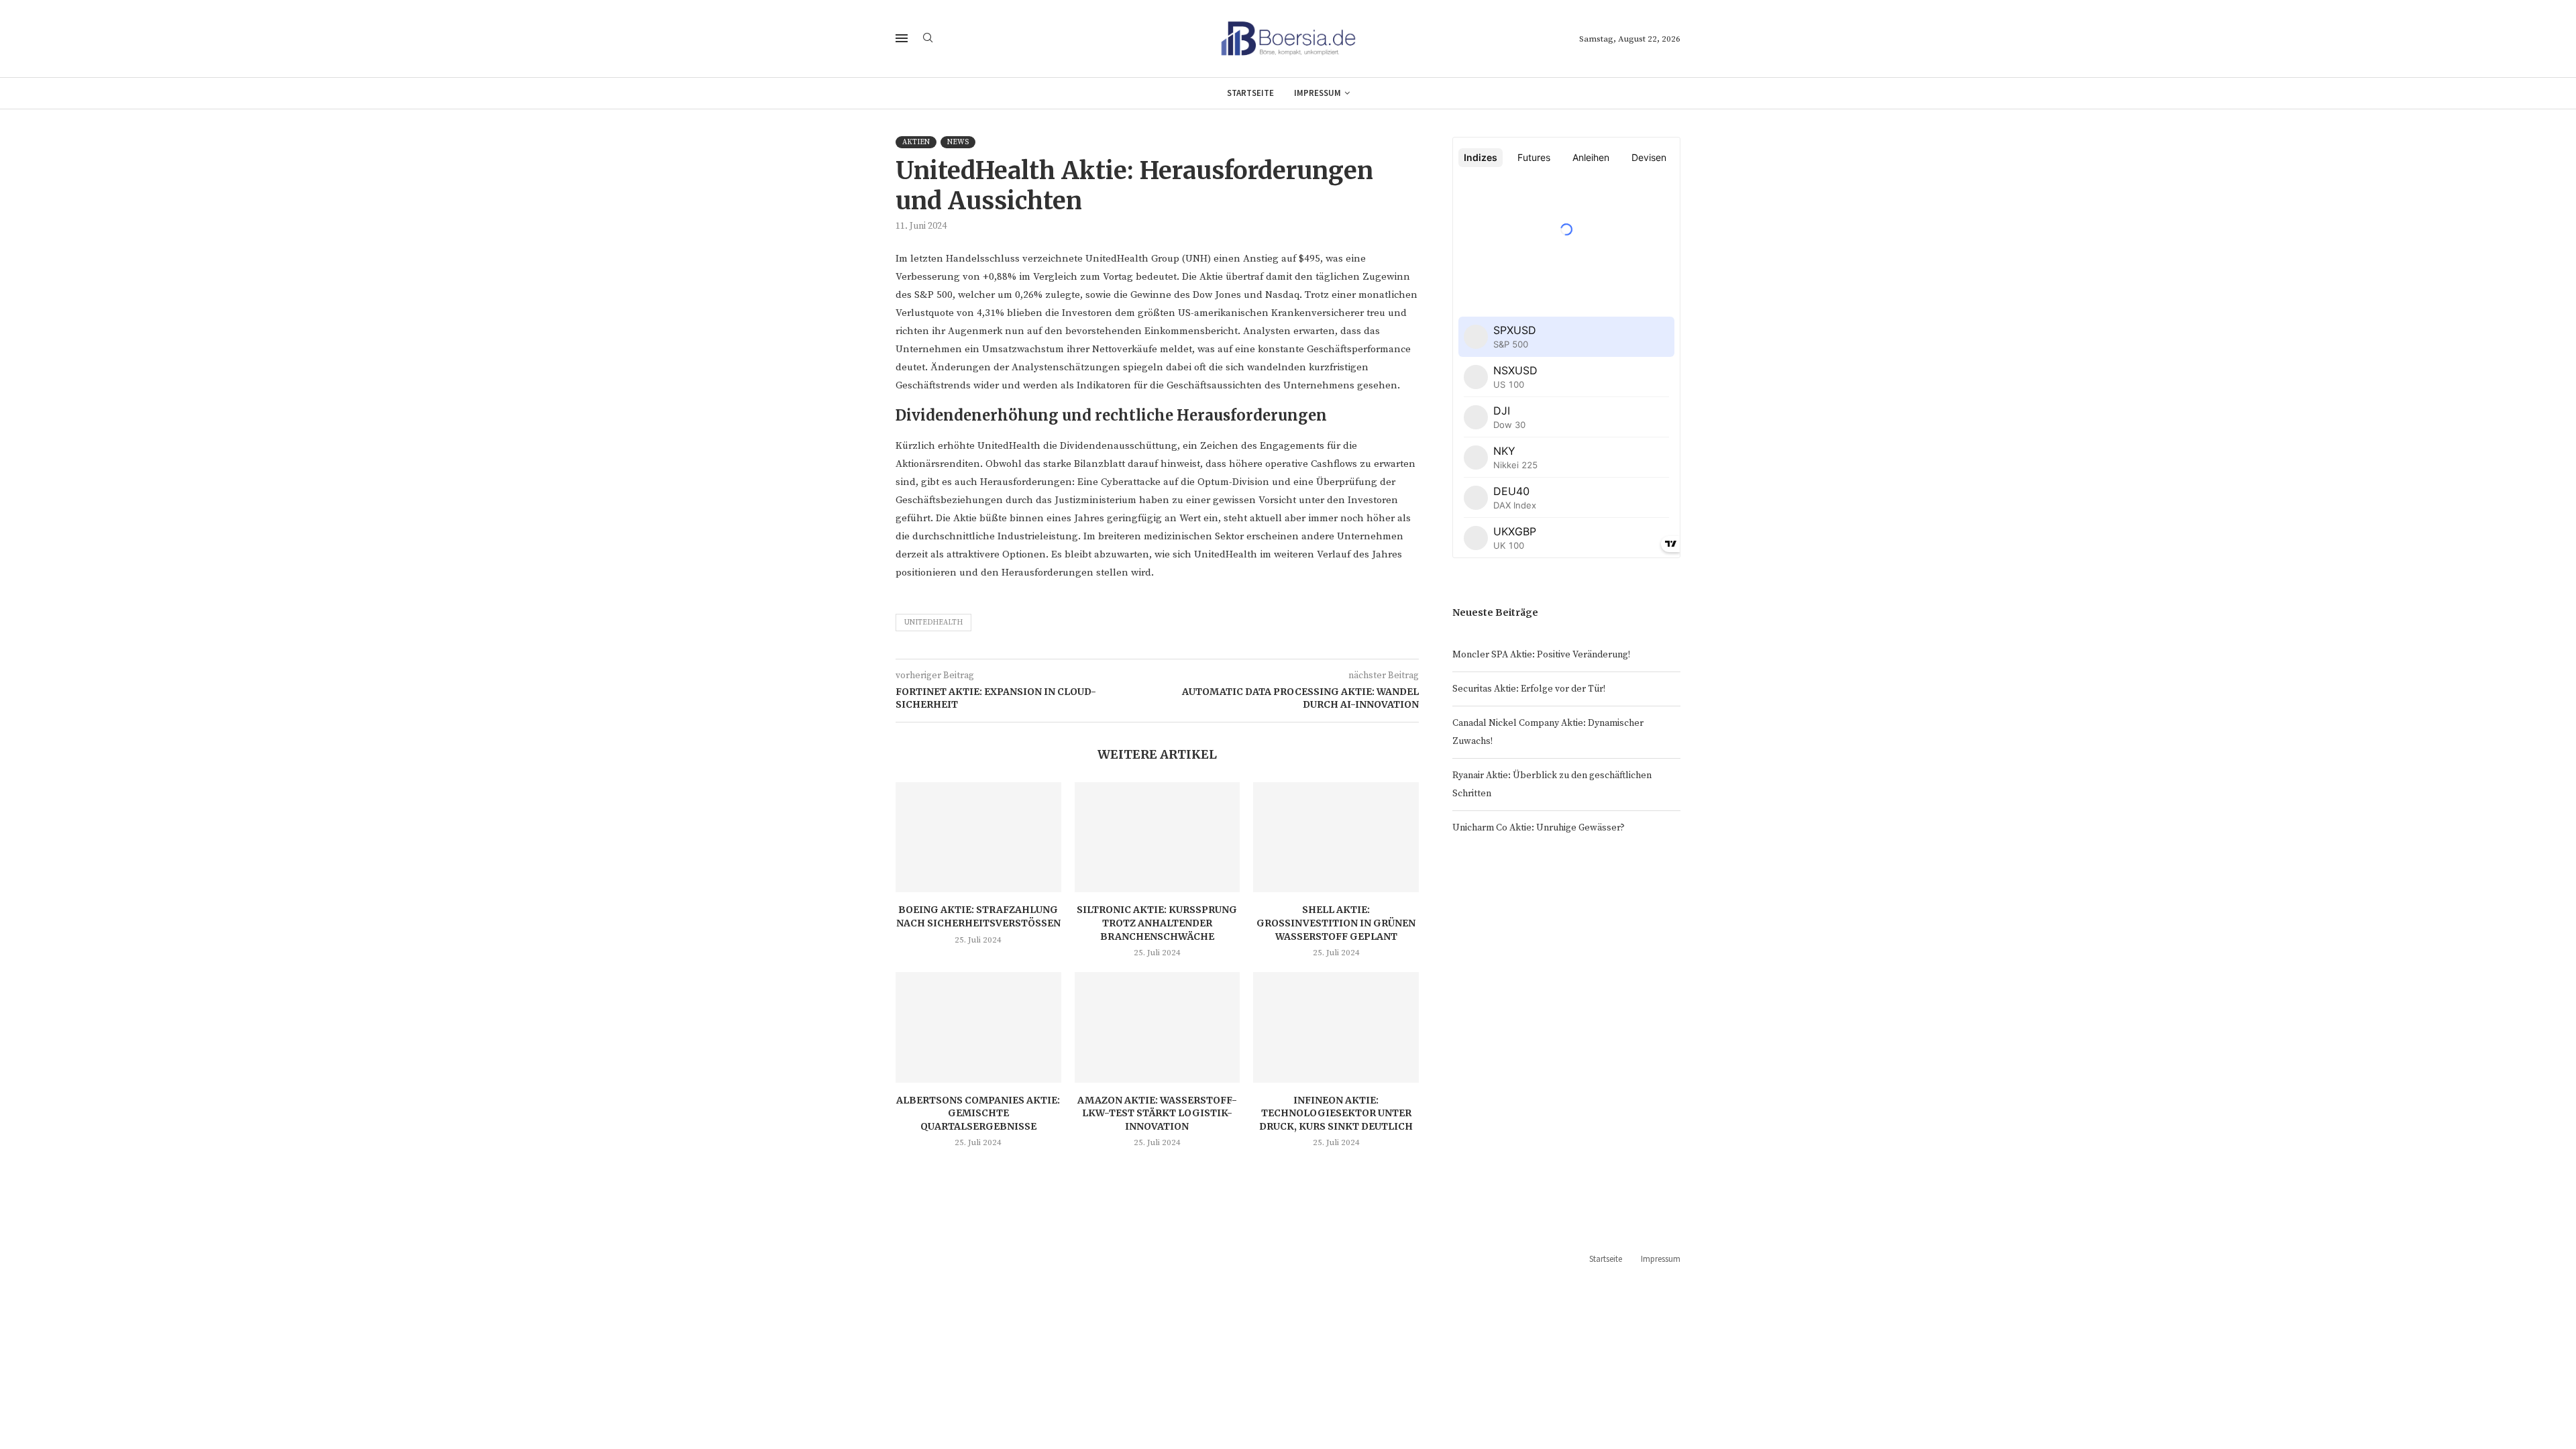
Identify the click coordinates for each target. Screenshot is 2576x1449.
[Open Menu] (902, 38)
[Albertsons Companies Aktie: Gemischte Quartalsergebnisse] (978, 1027)
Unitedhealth (933, 623)
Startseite (1250, 93)
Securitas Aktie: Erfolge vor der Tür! (1529, 689)
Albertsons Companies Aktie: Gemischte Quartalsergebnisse (978, 1113)
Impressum (1318, 93)
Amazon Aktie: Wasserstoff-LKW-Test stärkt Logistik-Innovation (1157, 1113)
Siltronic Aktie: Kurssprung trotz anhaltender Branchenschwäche (1157, 923)
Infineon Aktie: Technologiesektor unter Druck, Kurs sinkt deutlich (1336, 1113)
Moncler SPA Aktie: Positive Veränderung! (1541, 655)
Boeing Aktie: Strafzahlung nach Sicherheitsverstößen (978, 916)
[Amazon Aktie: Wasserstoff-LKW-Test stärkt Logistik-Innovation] (1158, 1027)
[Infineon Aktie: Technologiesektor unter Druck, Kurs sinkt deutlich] (1336, 1027)
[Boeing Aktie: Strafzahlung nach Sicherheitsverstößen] (978, 837)
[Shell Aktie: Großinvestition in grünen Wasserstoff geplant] (1336, 837)
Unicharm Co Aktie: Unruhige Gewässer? (1539, 828)
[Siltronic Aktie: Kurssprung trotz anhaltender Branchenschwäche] (1158, 837)
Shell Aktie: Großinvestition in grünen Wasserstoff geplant (1336, 923)
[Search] (928, 39)
